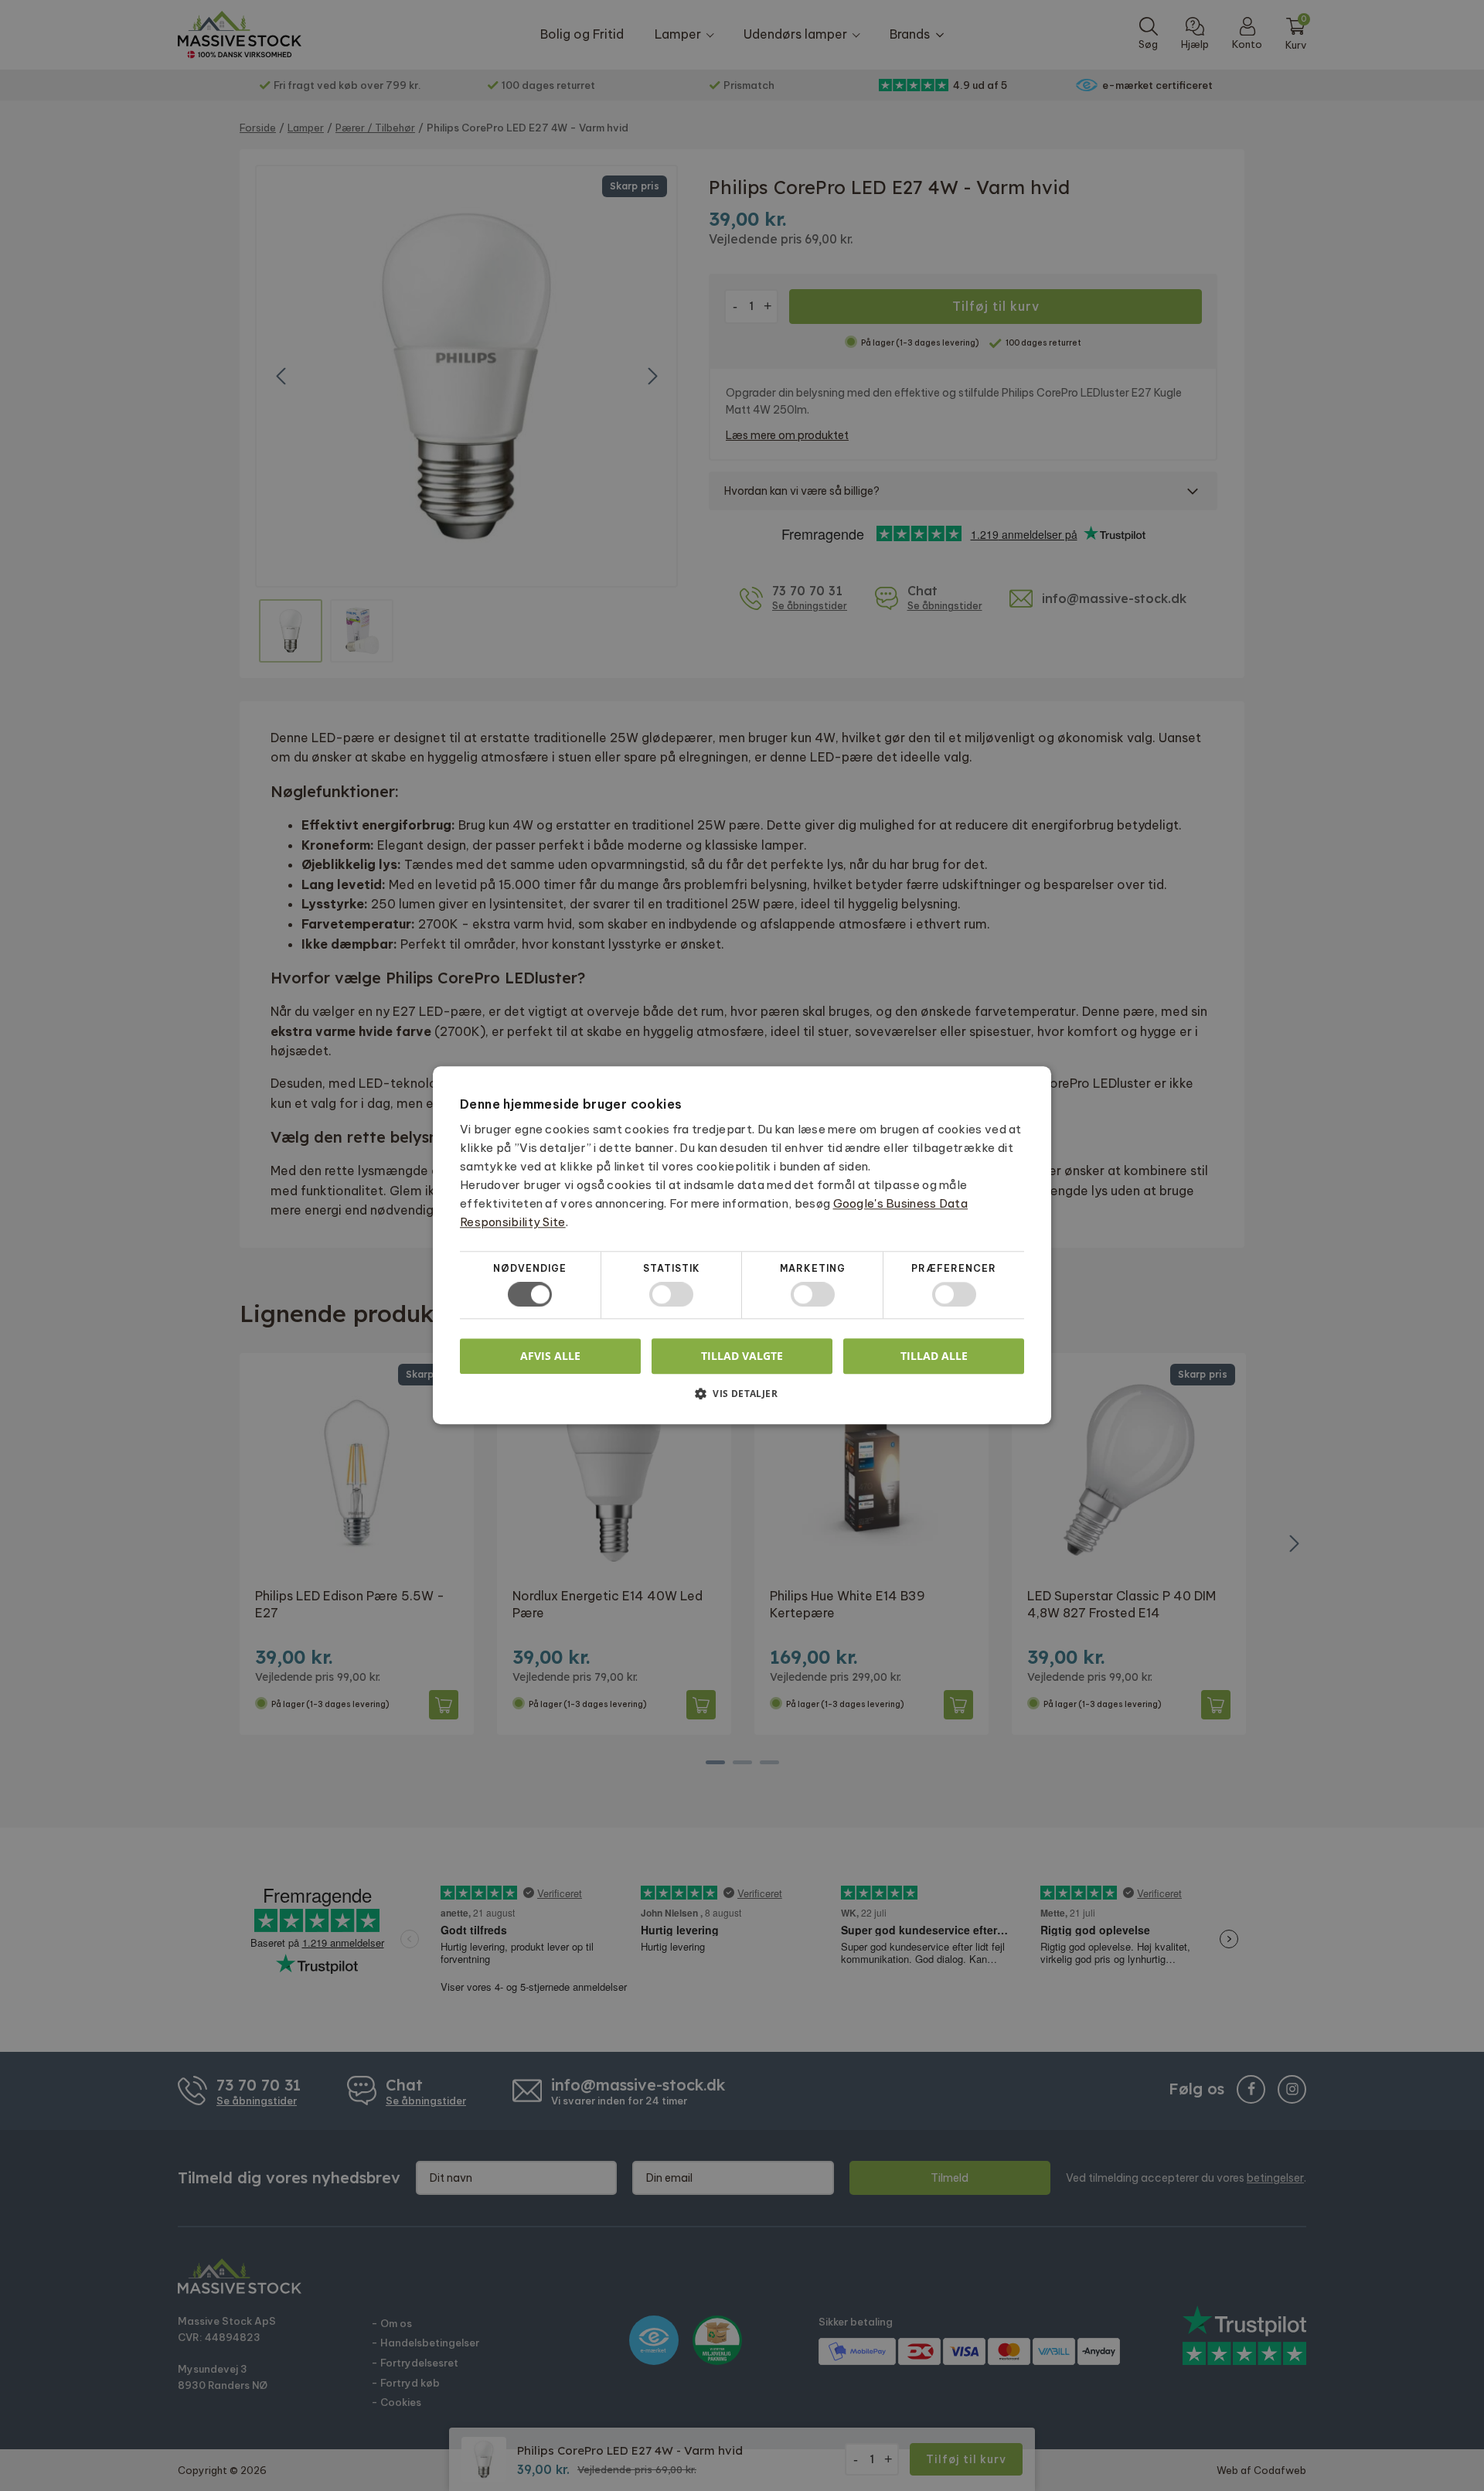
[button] (742, 1400)
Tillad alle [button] (934, 1356)
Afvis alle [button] (550, 1356)
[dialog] (742, 1245)
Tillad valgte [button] (742, 1356)
